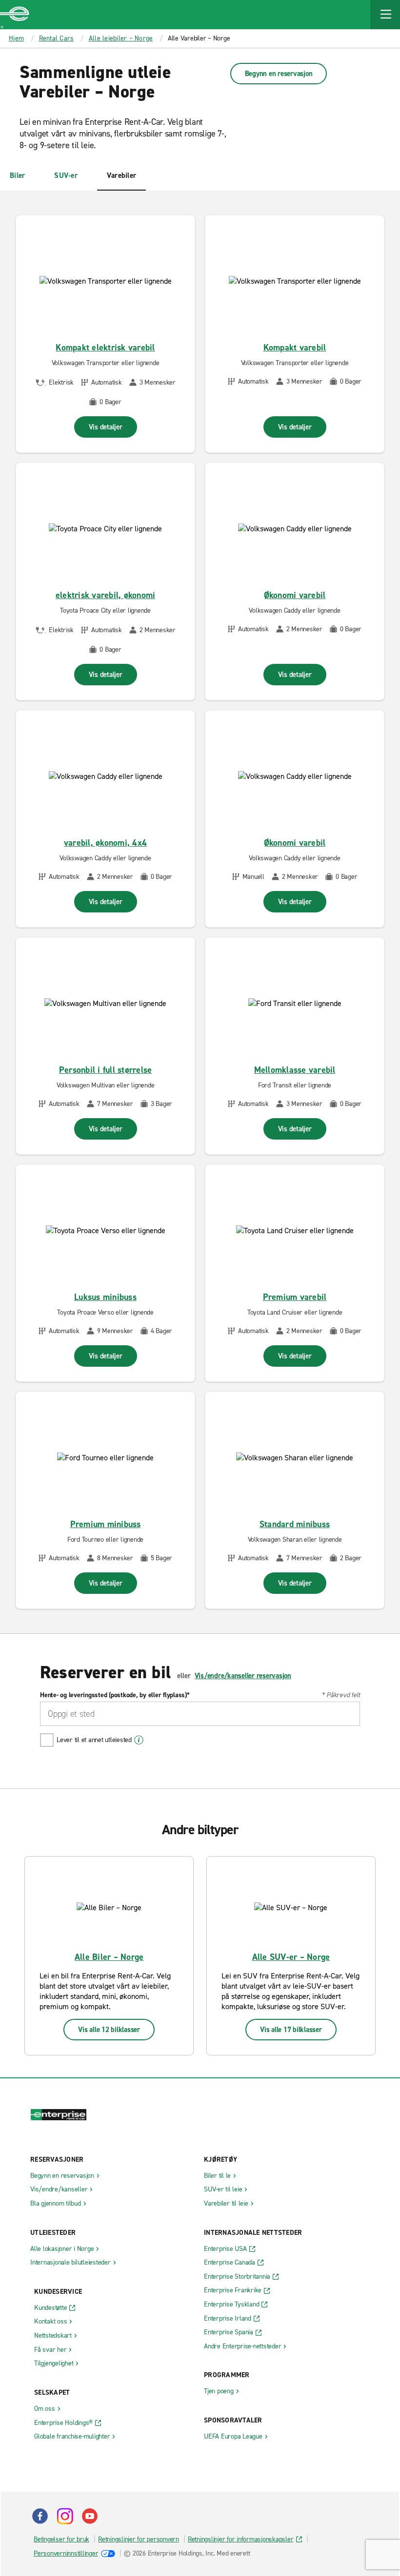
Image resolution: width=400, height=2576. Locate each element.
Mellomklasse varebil (295, 1070)
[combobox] (200, 1714)
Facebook (40, 2516)
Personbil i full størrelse (106, 1070)
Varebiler (121, 175)
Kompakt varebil (295, 348)
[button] (385, 15)
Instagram (65, 2516)
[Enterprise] (15, 15)
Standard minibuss (295, 1524)
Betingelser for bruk (61, 2539)
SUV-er (66, 175)
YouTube (90, 2516)
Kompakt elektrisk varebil (105, 348)
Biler (17, 175)
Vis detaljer (106, 427)
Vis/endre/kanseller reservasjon (243, 1676)
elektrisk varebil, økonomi (106, 595)
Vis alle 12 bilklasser (109, 2030)
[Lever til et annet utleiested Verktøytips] (139, 1740)
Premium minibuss (106, 1524)
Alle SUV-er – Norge (291, 1957)
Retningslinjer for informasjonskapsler (241, 2539)
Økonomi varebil (295, 595)
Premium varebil (295, 1297)
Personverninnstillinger (66, 2553)
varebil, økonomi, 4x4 (105, 843)
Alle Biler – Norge (109, 1957)
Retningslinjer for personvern (139, 2539)
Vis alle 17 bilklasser (291, 2030)
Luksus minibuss (105, 1297)
